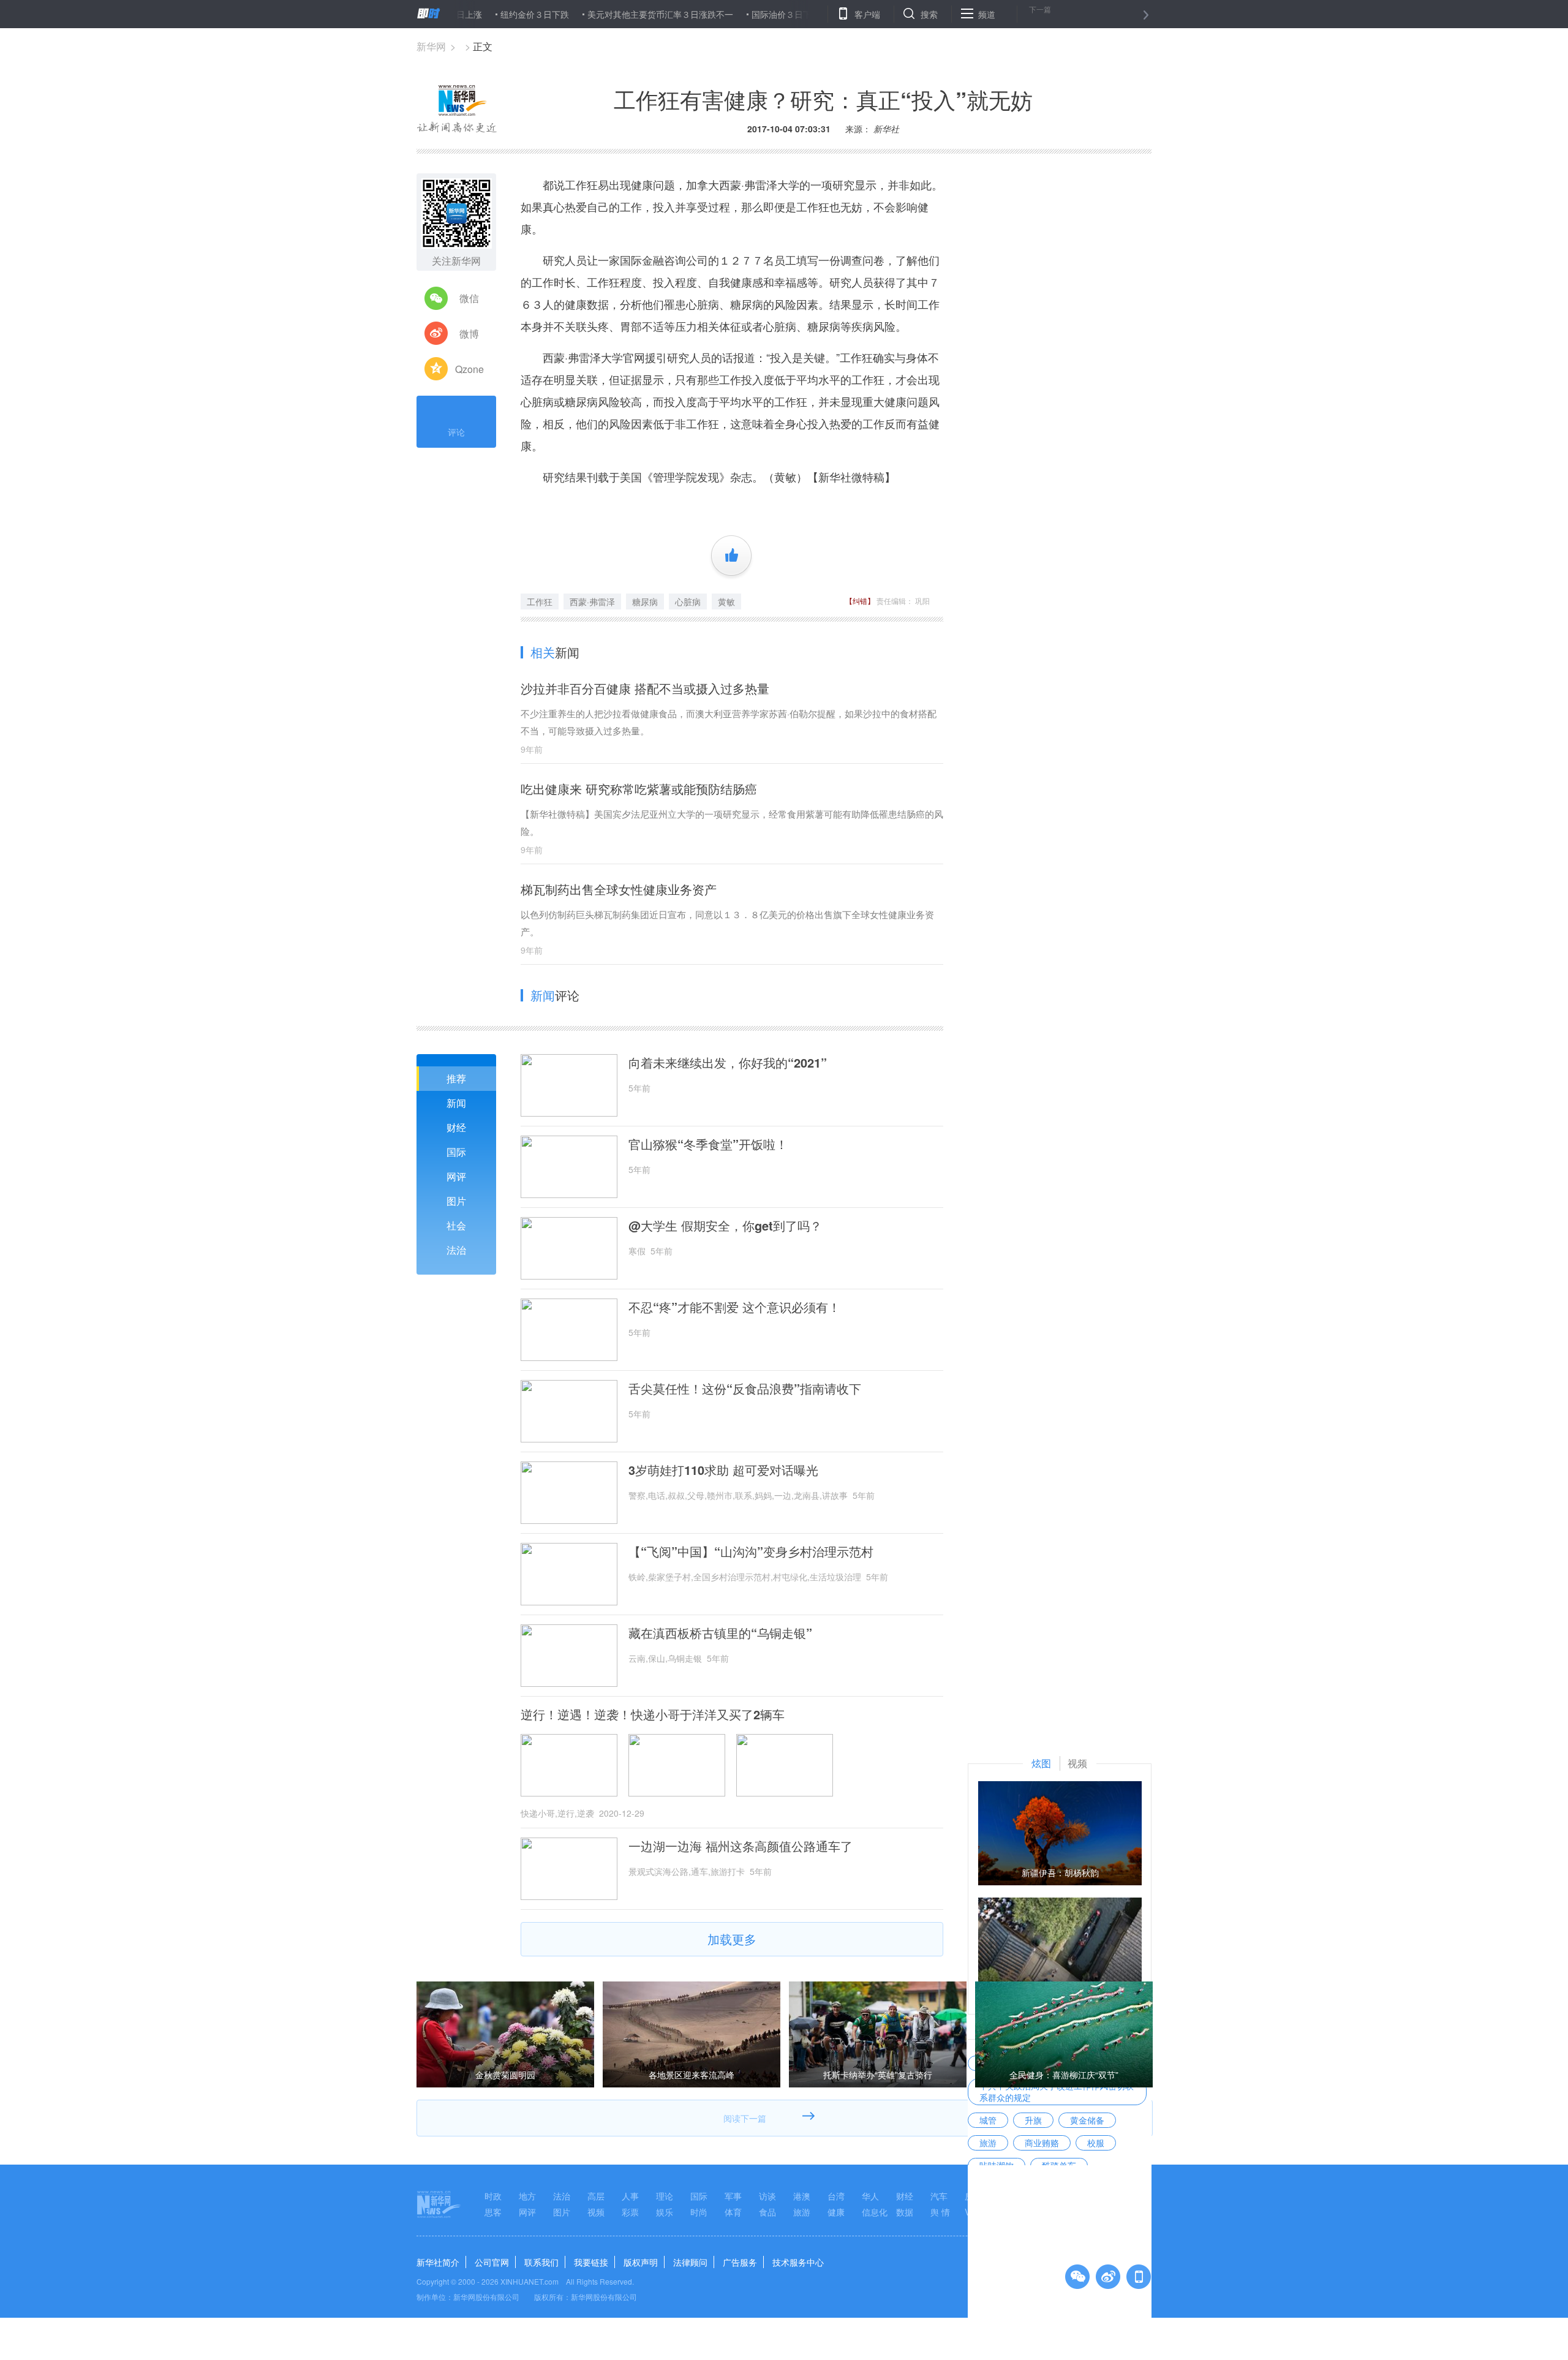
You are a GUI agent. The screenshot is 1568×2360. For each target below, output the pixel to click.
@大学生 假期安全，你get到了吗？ (725, 1226)
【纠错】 (860, 601)
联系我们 (541, 2262)
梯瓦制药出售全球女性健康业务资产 (619, 889)
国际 (456, 1152)
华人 (870, 2196)
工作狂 (540, 601)
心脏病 (688, 601)
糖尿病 (645, 601)
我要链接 (591, 2262)
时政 (493, 2196)
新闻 (456, 1103)
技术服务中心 (798, 2262)
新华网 (431, 46)
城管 (988, 2120)
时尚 (699, 2212)
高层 (596, 2196)
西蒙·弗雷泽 (592, 601)
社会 (456, 1225)
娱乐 (665, 2212)
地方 (527, 2196)
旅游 (988, 2143)
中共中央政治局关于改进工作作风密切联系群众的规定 (1057, 2091)
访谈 (767, 2196)
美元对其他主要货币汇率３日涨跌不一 (595, 14)
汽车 (939, 2196)
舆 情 (940, 2212)
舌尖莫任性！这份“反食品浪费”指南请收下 (745, 1389)
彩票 (630, 2212)
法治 (456, 1250)
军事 (733, 2196)
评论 (456, 432)
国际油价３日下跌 (721, 14)
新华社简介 (438, 2262)
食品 (767, 2212)
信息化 (875, 2212)
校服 (1096, 2143)
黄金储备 (1087, 2120)
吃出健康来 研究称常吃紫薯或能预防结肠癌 (639, 789)
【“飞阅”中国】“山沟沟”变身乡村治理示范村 (751, 1551)
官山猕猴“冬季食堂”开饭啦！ (708, 1144)
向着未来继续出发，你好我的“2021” (728, 1063)
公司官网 (492, 2262)
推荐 (456, 1078)
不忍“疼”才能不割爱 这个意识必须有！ (734, 1307)
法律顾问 (690, 2262)
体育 (733, 2212)
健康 (836, 2212)
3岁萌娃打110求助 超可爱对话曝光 (723, 1470)
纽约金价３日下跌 (470, 14)
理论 (665, 2196)
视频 (596, 2212)
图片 (456, 1201)
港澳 (802, 2196)
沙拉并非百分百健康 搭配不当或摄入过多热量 (645, 688)
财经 (456, 1127)
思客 (493, 2212)
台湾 (836, 2196)
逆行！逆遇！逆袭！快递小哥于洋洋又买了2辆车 (653, 1714)
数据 (905, 2212)
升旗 (1033, 2120)
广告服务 (740, 2262)
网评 (456, 1176)
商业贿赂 (1042, 2143)
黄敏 (726, 601)
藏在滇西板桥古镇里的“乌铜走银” (720, 1633)
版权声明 (641, 2262)
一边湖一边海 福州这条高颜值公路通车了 (741, 1846)
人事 (630, 2196)
